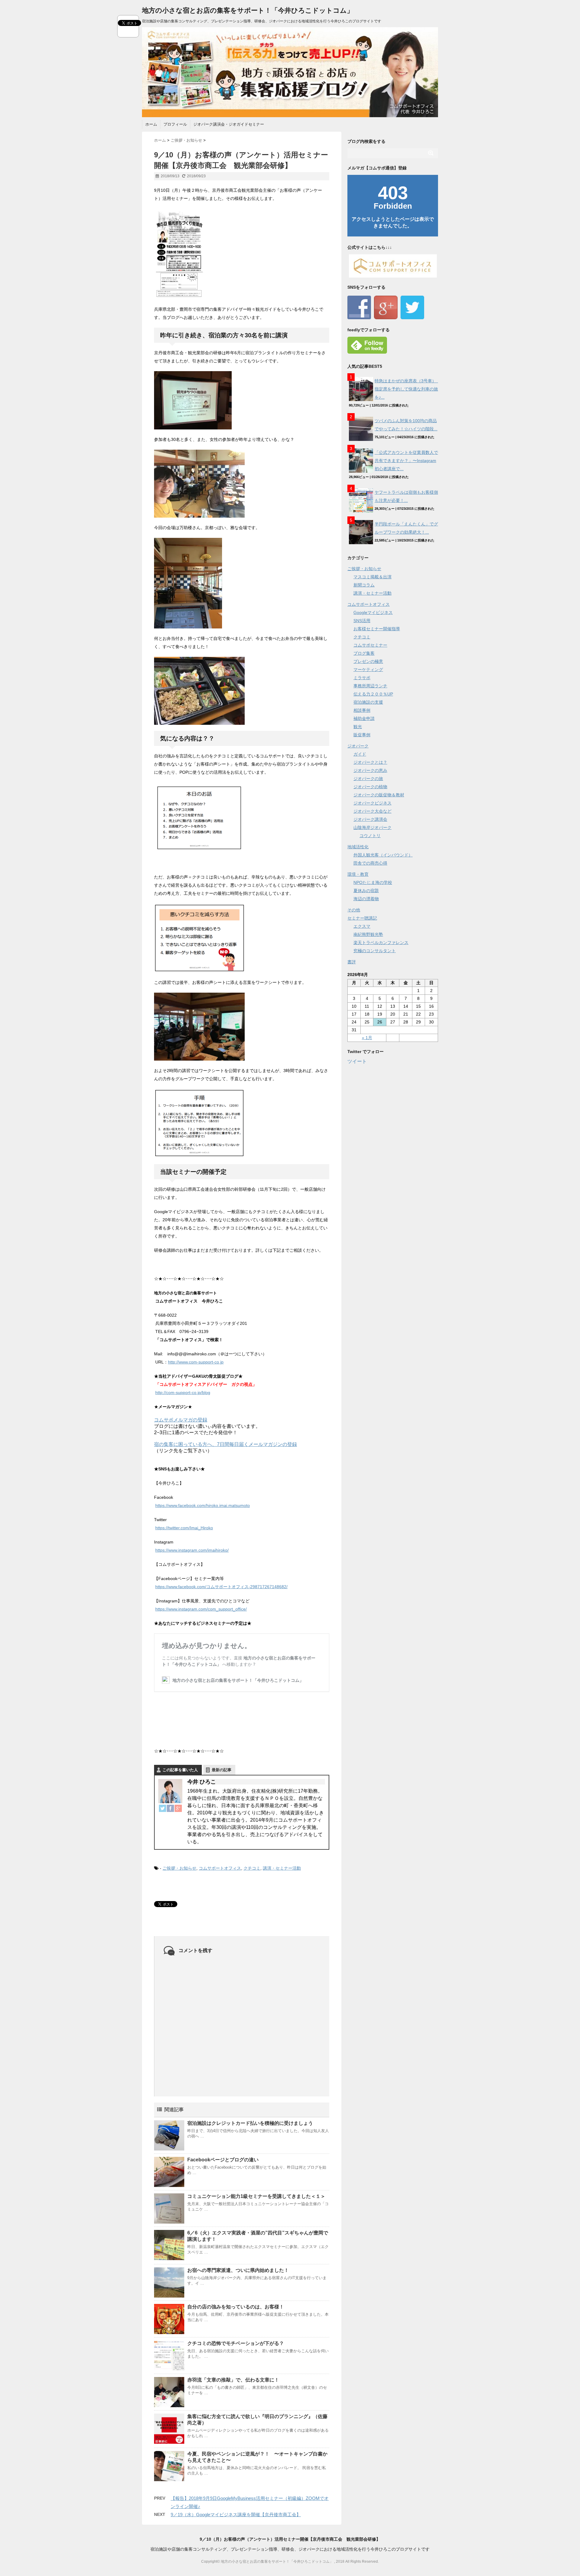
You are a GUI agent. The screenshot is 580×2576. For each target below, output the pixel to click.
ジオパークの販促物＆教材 (379, 795)
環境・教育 (358, 874)
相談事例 (362, 710)
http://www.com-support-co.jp (196, 1362)
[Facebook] (170, 1808)
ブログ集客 (364, 653)
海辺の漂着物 (366, 899)
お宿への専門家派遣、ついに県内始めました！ (238, 2270)
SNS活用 (362, 621)
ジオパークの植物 (370, 787)
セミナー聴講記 (362, 918)
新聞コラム (364, 585)
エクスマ (362, 926)
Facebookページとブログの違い (223, 2160)
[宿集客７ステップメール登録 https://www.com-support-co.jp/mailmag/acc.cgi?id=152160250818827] (242, 1457)
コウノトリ (370, 836)
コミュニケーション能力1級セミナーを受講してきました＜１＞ (256, 2196)
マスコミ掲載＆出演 (372, 577)
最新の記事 (222, 1770)
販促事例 (362, 735)
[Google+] (178, 1808)
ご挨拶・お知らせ (179, 1868)
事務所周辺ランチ (370, 686)
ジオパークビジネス (372, 803)
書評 (352, 962)
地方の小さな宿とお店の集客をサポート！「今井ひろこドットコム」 (248, 10)
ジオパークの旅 (368, 779)
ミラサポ (362, 678)
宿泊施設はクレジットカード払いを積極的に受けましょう (250, 2123)
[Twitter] (163, 1808)
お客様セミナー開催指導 (377, 629)
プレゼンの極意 (368, 661)
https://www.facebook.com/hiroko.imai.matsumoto (203, 1505)
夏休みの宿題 (366, 891)
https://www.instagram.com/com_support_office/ (201, 1609)
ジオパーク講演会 (370, 819)
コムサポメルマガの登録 (181, 1420)
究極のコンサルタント (375, 951)
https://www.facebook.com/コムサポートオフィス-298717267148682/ (221, 1587)
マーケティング (368, 670)
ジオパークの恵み (370, 770)
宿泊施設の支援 (368, 702)
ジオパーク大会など (372, 811)
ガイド (360, 754)
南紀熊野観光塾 (368, 934)
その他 (354, 910)
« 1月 (367, 1038)
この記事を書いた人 (180, 1770)
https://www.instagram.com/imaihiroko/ (192, 1550)
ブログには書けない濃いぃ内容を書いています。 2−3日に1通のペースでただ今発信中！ (207, 1429)
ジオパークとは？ (370, 762)
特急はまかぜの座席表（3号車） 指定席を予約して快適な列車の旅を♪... (408, 389)
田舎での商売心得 (370, 863)
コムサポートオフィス (220, 1868)
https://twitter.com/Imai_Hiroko (184, 1528)
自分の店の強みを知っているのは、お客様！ (236, 2307)
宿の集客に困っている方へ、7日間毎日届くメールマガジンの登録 (226, 1444)
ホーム (151, 124)
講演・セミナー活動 (282, 1868)
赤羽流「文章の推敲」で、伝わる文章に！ (233, 2380)
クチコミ (252, 1868)
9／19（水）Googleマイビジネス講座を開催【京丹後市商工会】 (236, 2515)
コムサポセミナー (370, 645)
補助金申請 (364, 718)
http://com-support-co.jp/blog (183, 1392)
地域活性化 (358, 847)
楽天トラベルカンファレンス (381, 943)
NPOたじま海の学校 (373, 882)
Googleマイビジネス (373, 612)
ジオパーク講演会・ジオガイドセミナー (229, 124)
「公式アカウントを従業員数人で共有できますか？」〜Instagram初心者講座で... (406, 461)
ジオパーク (358, 746)
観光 (358, 727)
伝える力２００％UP (373, 694)
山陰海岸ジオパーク (372, 827)
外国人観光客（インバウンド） (383, 855)
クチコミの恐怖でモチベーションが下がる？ (236, 2343)
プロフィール (175, 124)
